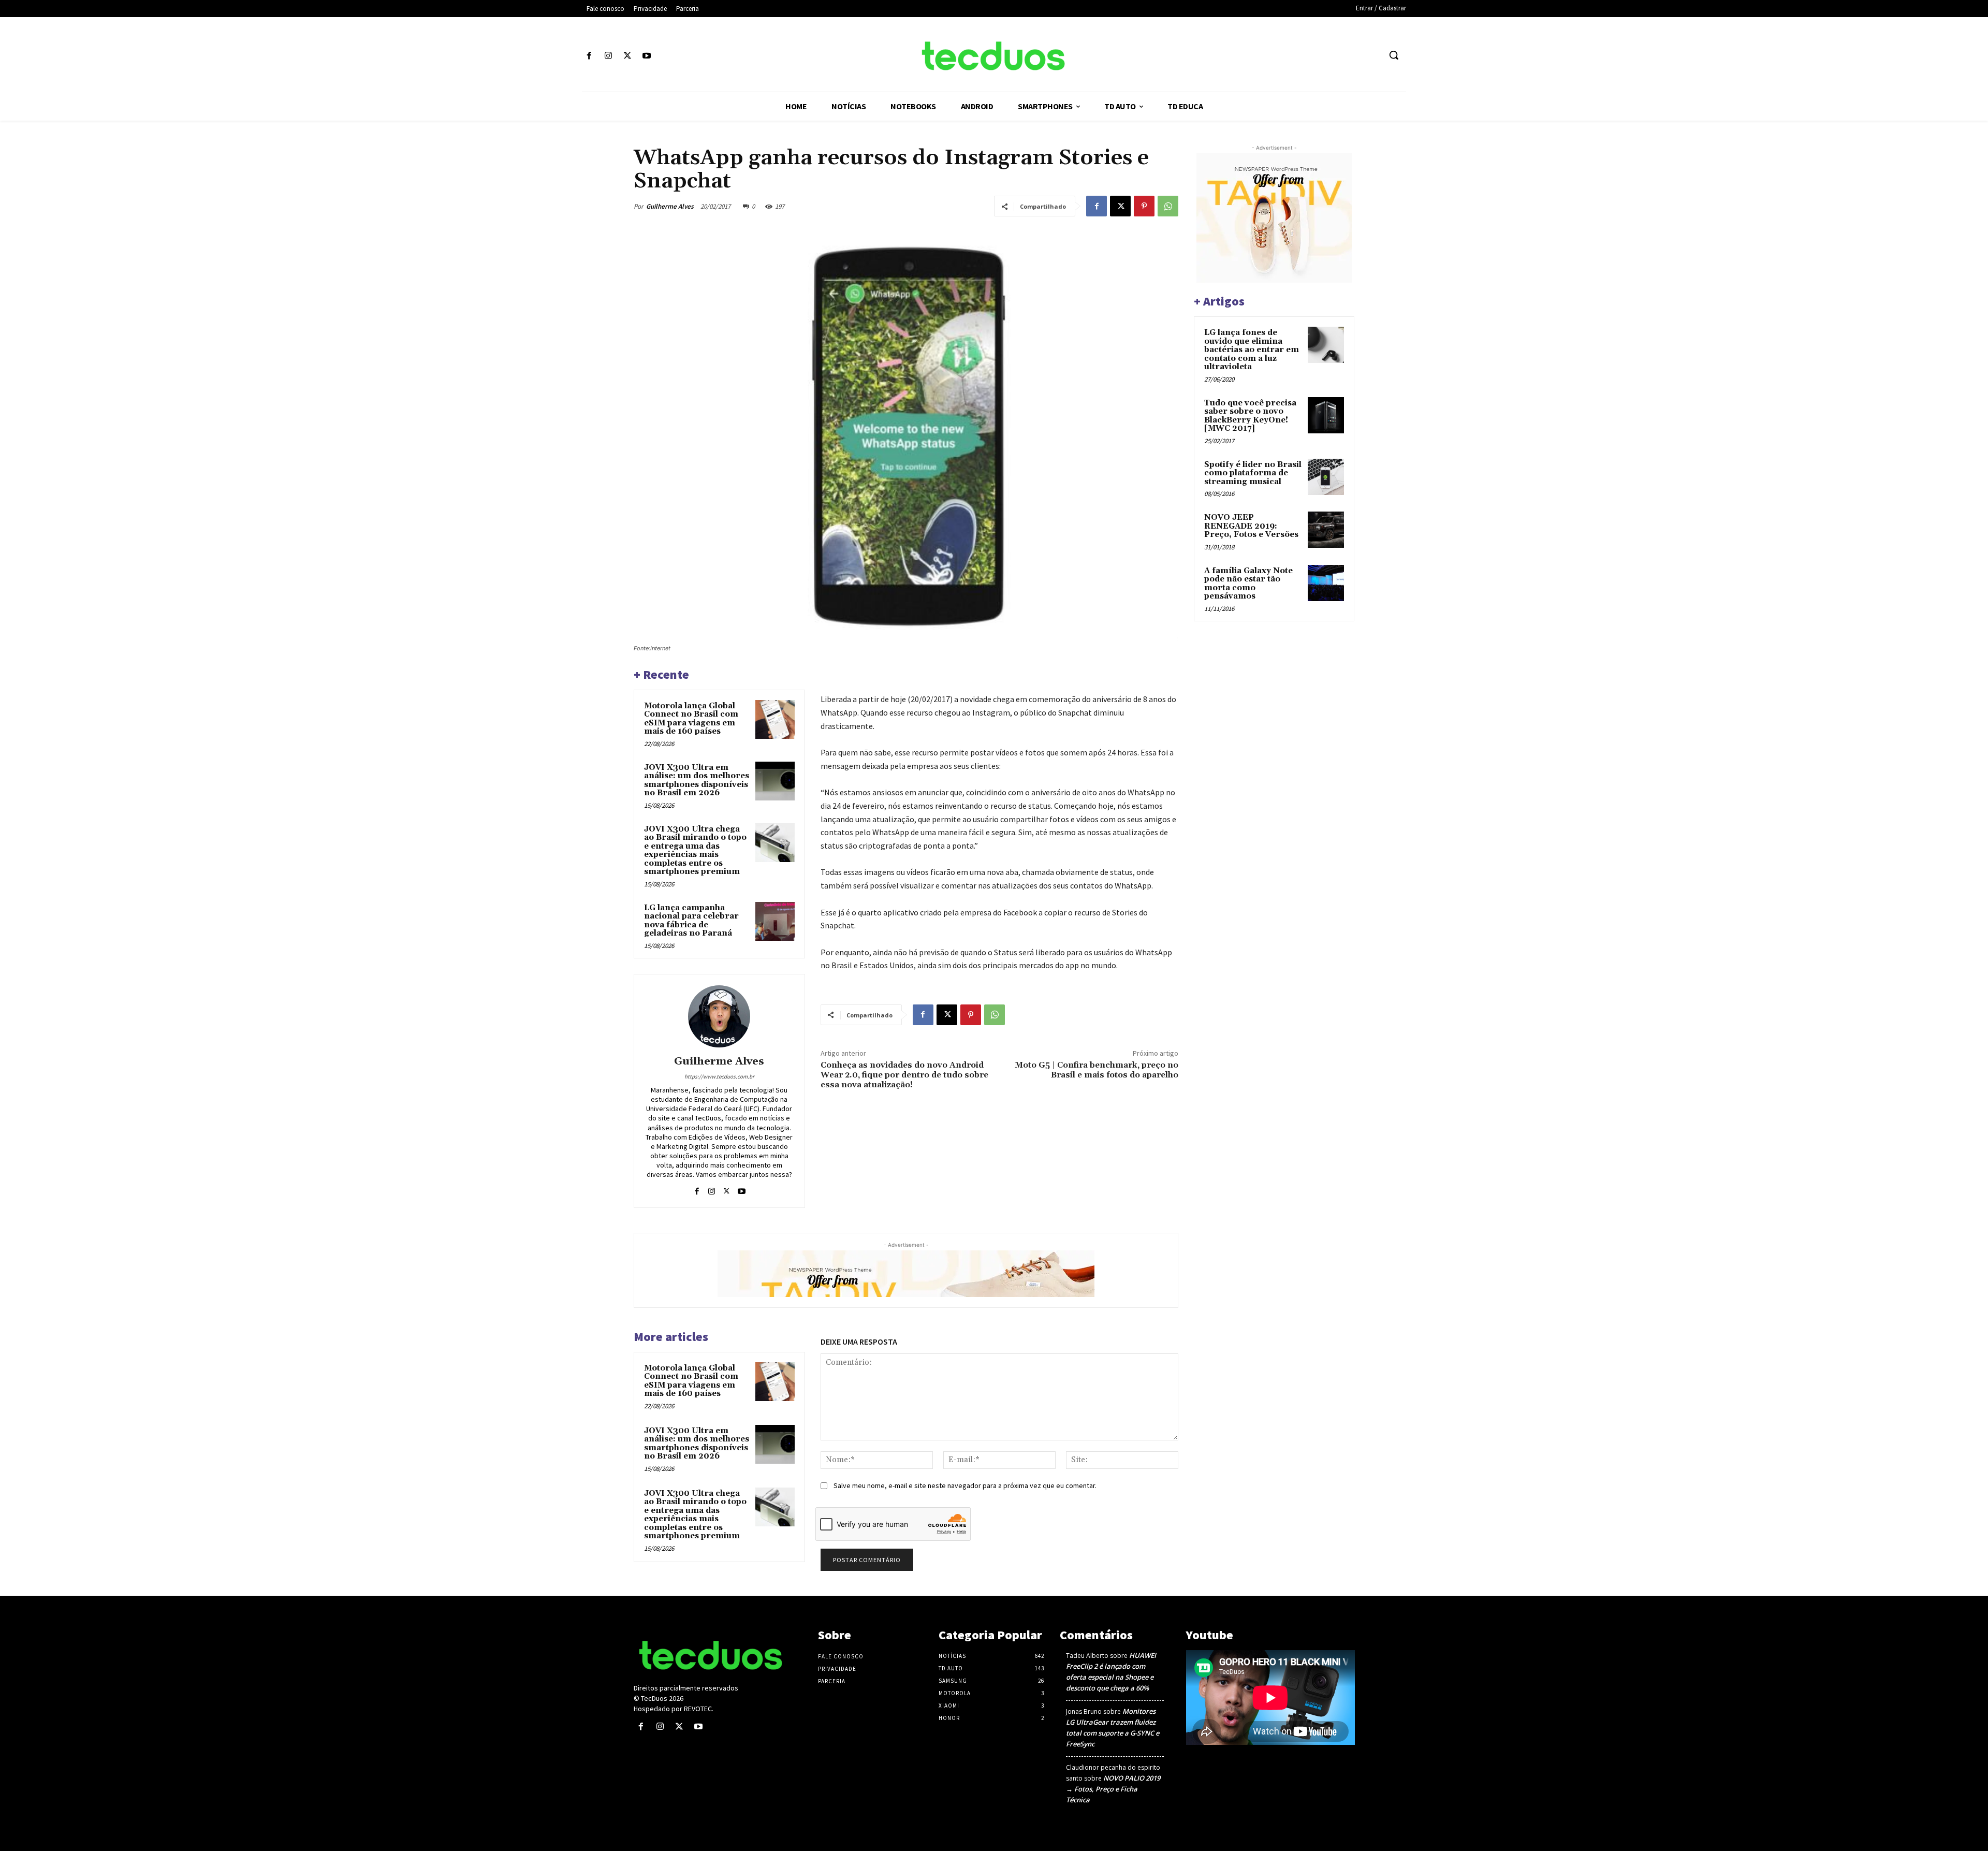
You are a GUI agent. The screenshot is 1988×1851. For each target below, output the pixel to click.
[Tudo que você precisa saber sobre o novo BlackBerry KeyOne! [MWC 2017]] (1326, 415)
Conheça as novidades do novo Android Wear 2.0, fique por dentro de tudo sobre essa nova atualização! (904, 1075)
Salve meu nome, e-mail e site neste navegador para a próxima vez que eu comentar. (965, 1485)
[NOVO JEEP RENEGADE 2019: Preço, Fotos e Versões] (1326, 530)
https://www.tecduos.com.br (719, 1076)
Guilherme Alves (670, 206)
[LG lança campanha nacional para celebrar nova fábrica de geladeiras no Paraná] (775, 922)
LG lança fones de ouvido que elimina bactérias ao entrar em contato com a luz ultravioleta (1252, 350)
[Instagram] (608, 56)
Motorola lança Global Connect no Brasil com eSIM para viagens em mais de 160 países (691, 719)
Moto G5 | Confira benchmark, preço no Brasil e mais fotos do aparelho (1097, 1070)
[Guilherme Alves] (719, 1016)
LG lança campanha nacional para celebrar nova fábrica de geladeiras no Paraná (691, 921)
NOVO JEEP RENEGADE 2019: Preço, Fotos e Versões (1251, 526)
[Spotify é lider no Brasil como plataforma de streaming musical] (1326, 477)
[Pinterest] (1144, 206)
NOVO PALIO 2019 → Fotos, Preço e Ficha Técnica (1113, 1789)
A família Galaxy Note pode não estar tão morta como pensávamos (1248, 584)
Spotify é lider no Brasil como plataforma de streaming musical (1253, 473)
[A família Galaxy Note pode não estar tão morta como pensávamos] (1326, 583)
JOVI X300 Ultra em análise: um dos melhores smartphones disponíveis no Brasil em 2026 (697, 781)
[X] (627, 56)
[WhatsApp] (1168, 206)
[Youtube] (647, 56)
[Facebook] (589, 56)
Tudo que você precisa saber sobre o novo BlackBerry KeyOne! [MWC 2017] (1250, 416)
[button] (1394, 55)
